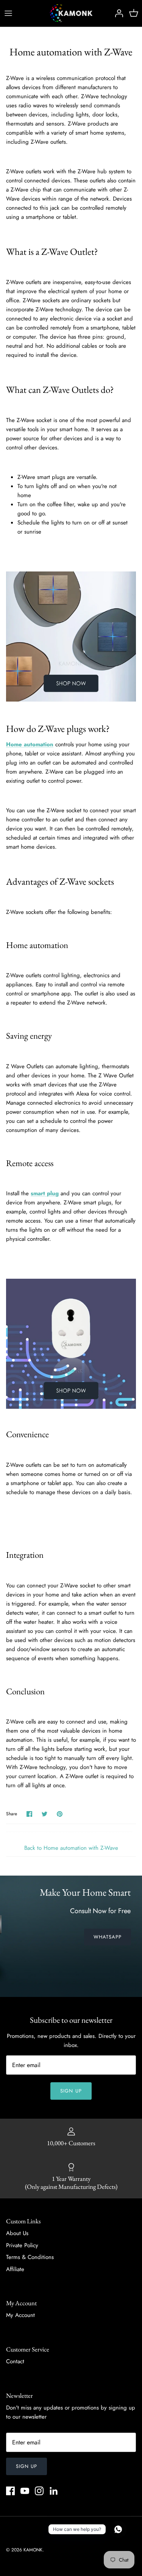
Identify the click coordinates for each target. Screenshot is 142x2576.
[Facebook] (10, 2491)
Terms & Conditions (30, 2257)
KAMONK (33, 2550)
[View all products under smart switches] (71, 700)
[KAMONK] (71, 13)
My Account (20, 2315)
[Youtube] (25, 2491)
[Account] (117, 13)
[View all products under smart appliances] (71, 1407)
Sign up (71, 2091)
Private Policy (22, 2245)
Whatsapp (108, 1937)
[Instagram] (39, 2491)
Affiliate (15, 2269)
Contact (15, 2361)
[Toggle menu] (8, 13)
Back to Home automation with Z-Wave (71, 1848)
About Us (17, 2233)
